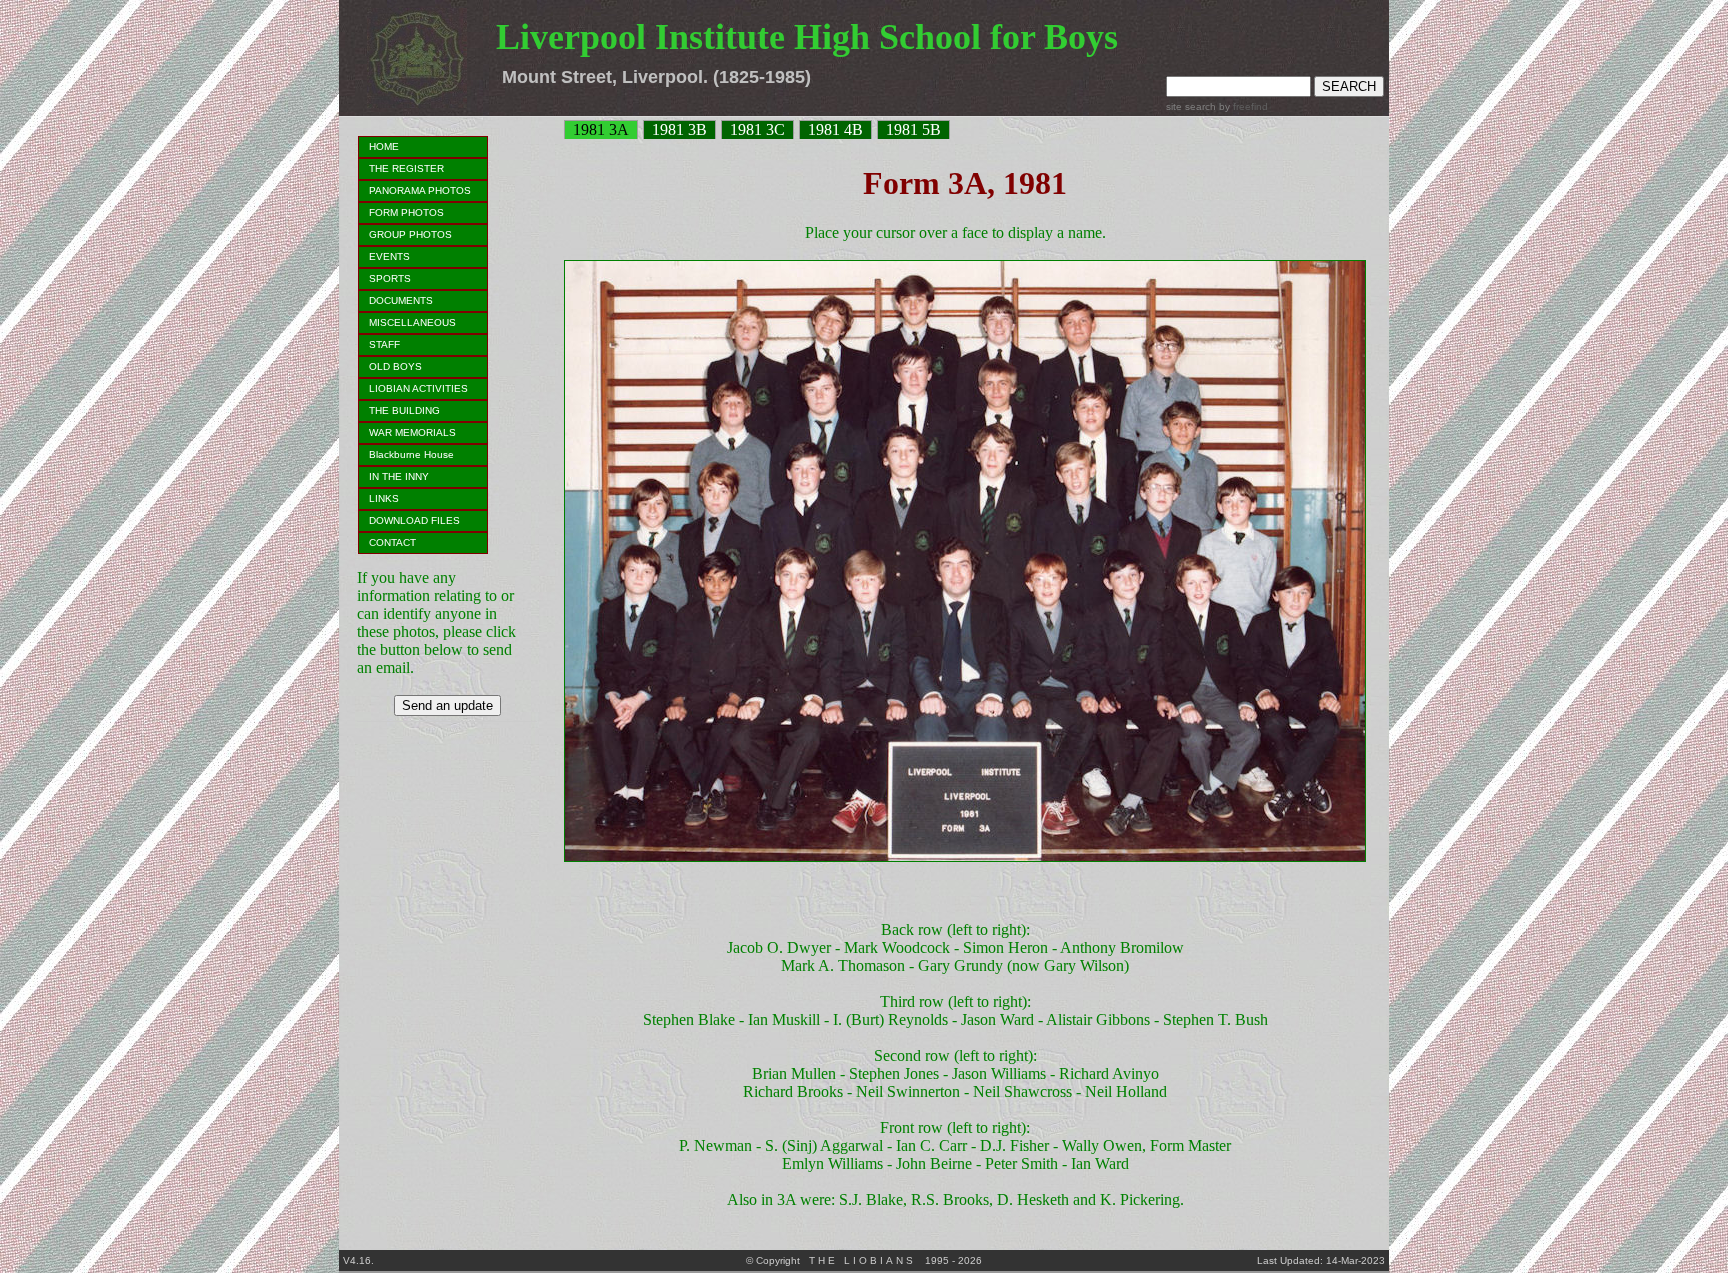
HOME (384, 146)
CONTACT (392, 542)
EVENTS (389, 256)
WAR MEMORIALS (412, 432)
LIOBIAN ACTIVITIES (418, 388)
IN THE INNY (399, 476)
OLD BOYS (395, 366)
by (1242, 106)
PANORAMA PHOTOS (420, 190)
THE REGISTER (406, 168)
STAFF (384, 344)
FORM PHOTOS (406, 212)
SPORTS (390, 278)
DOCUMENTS (401, 300)
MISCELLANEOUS (412, 322)
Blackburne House (411, 454)
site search (1191, 106)
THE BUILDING (404, 410)
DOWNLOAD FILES (414, 520)
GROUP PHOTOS (410, 234)
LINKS (384, 498)
